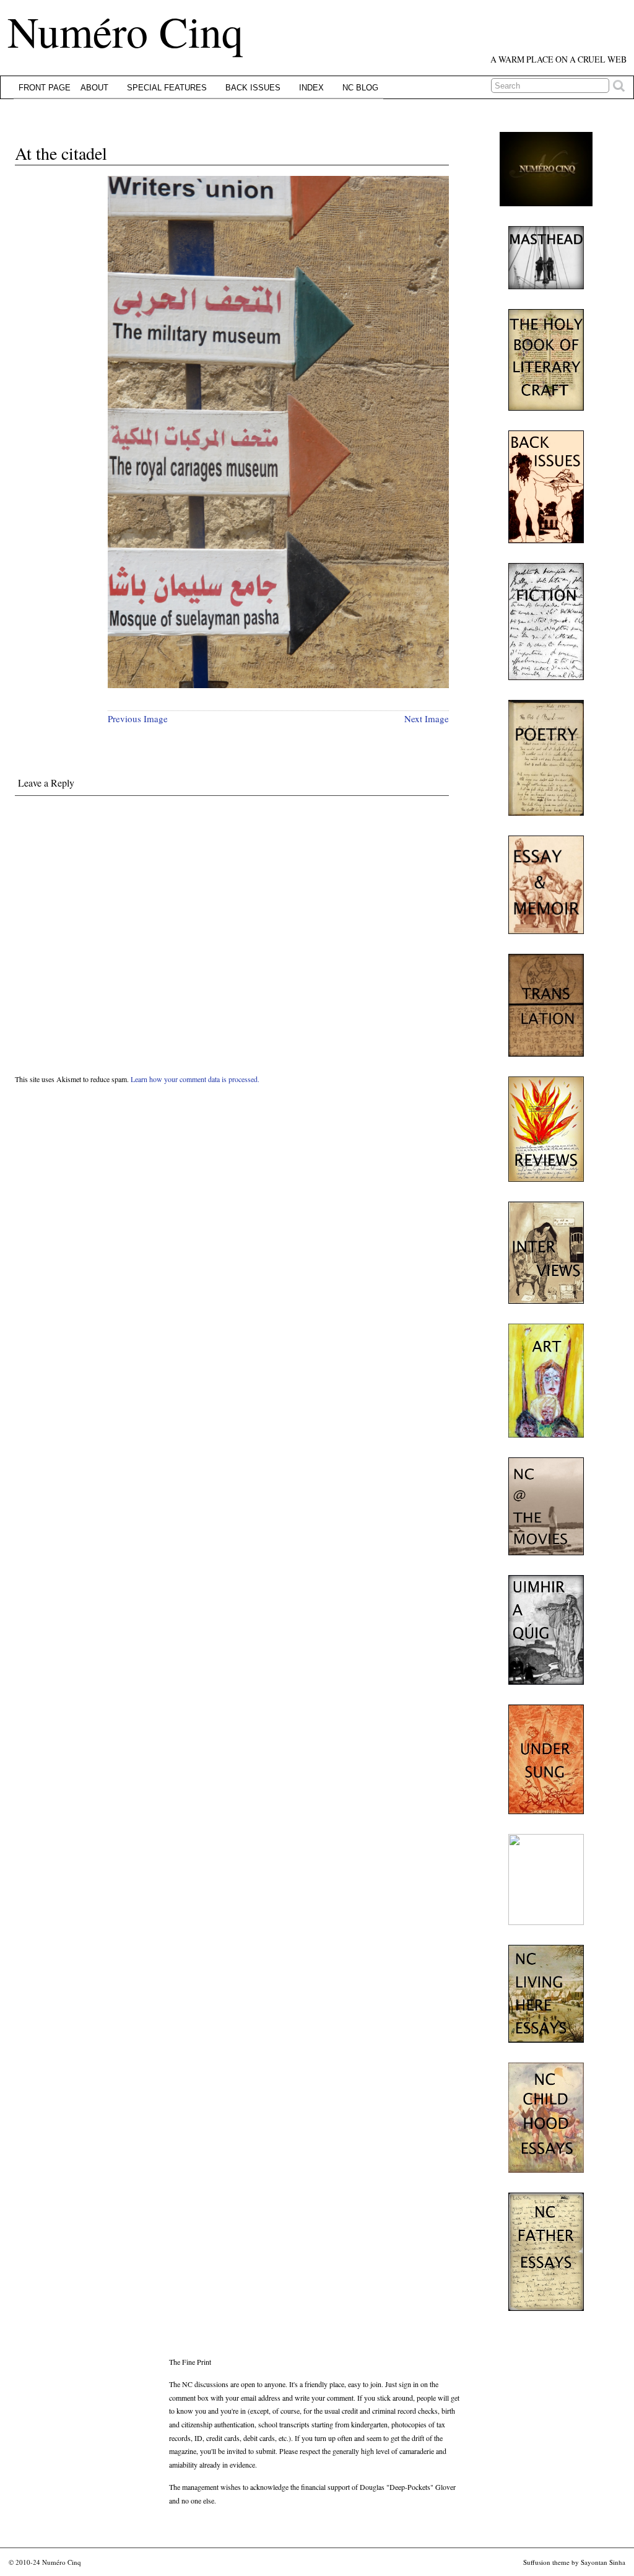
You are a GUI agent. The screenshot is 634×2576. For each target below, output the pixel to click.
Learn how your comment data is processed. (195, 1079)
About (94, 88)
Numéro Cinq (125, 31)
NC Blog (360, 88)
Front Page (45, 88)
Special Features (167, 88)
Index (311, 88)
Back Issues (253, 88)
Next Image (427, 718)
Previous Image (138, 718)
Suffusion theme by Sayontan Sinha (574, 2562)
